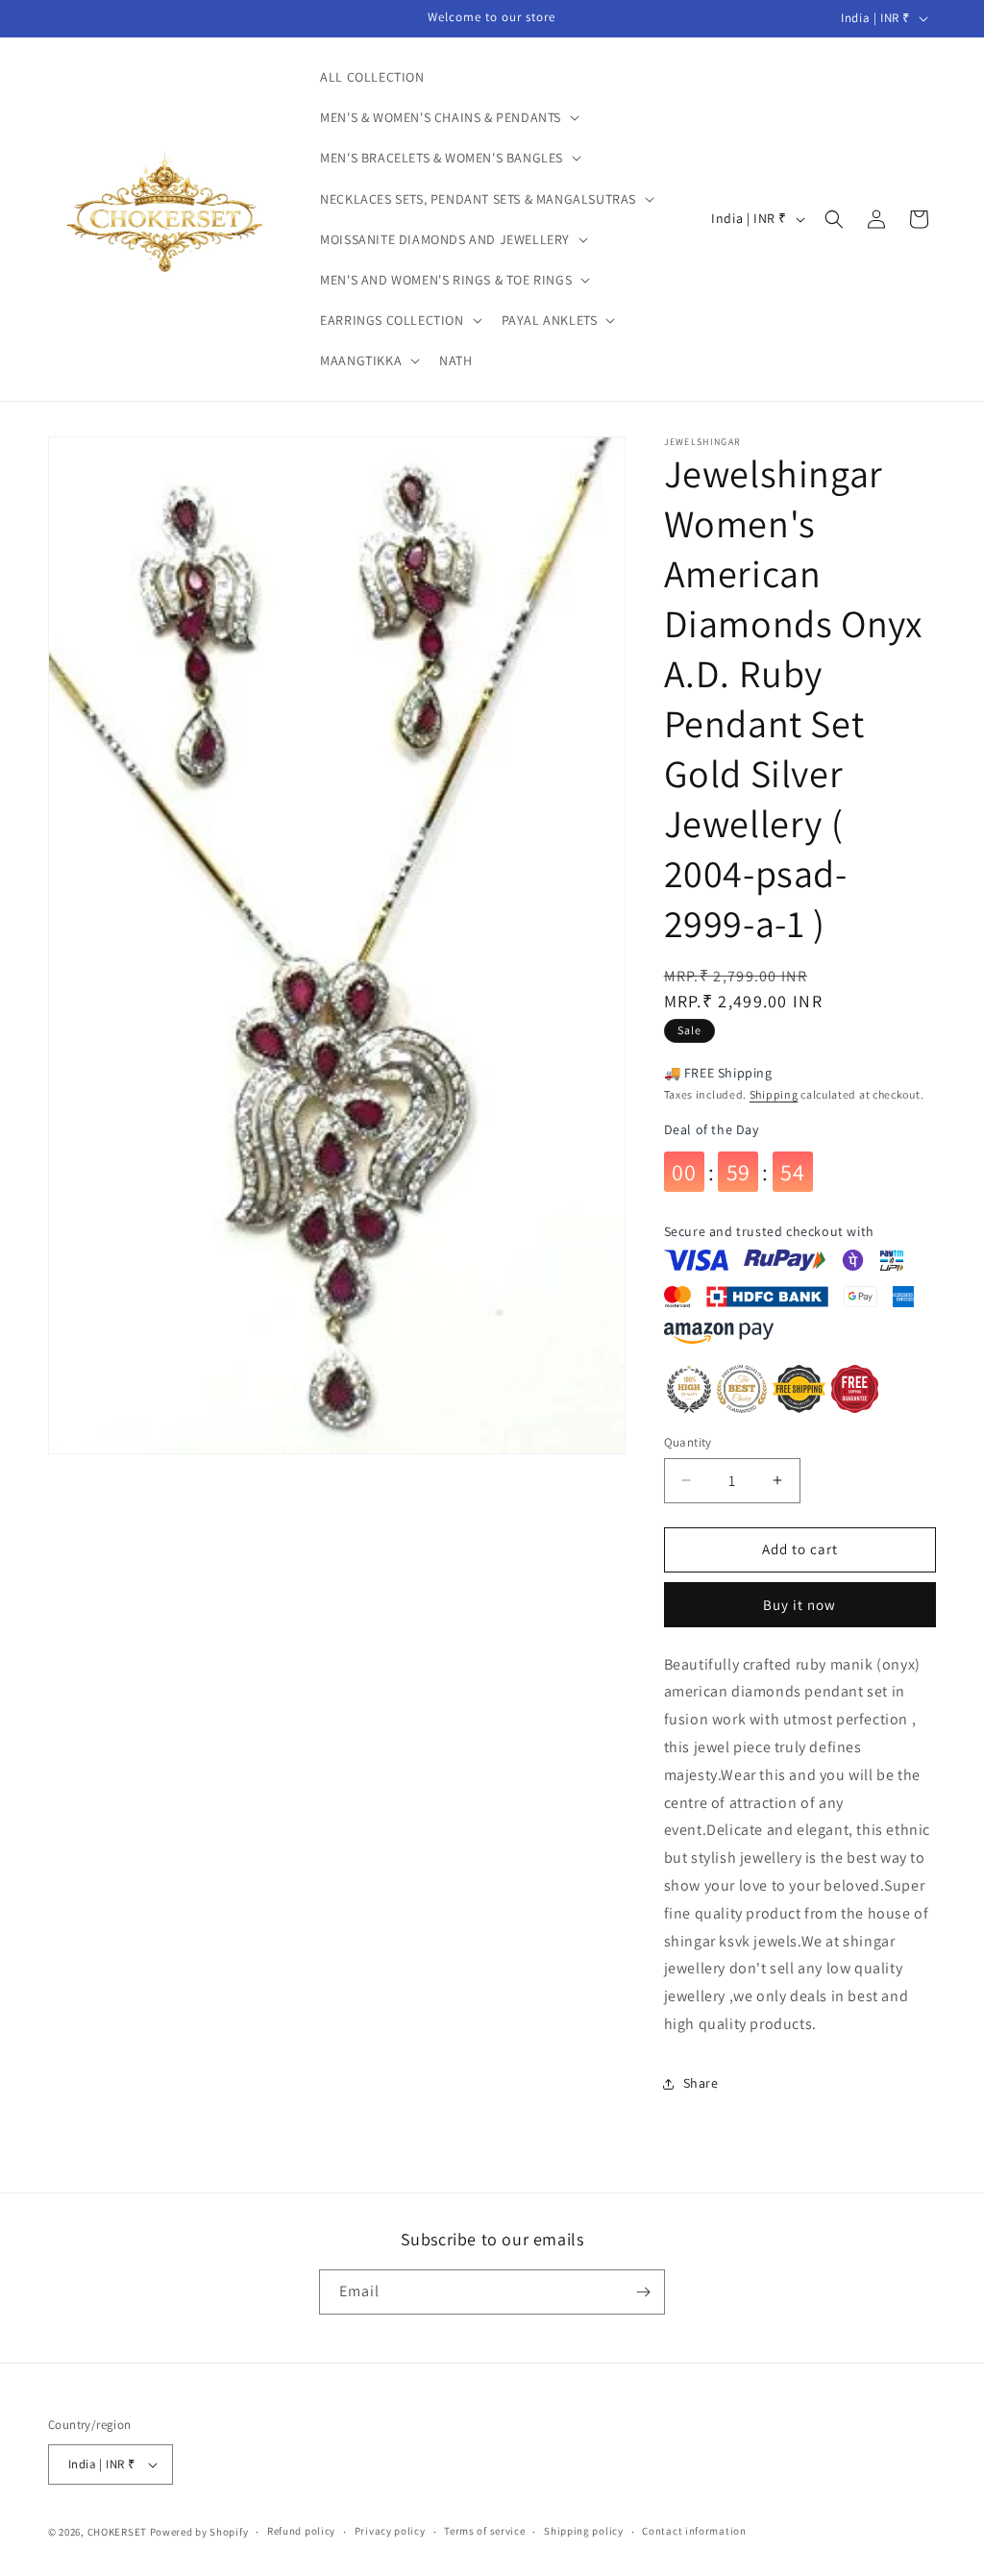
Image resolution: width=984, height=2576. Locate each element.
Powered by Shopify (199, 2532)
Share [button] (701, 2083)
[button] (448, 117)
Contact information (694, 2531)
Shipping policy (584, 2531)
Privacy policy (390, 2531)
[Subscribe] (643, 2292)
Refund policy (301, 2531)
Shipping (774, 1094)
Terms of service (484, 2531)
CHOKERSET (117, 2532)
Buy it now (799, 1605)
